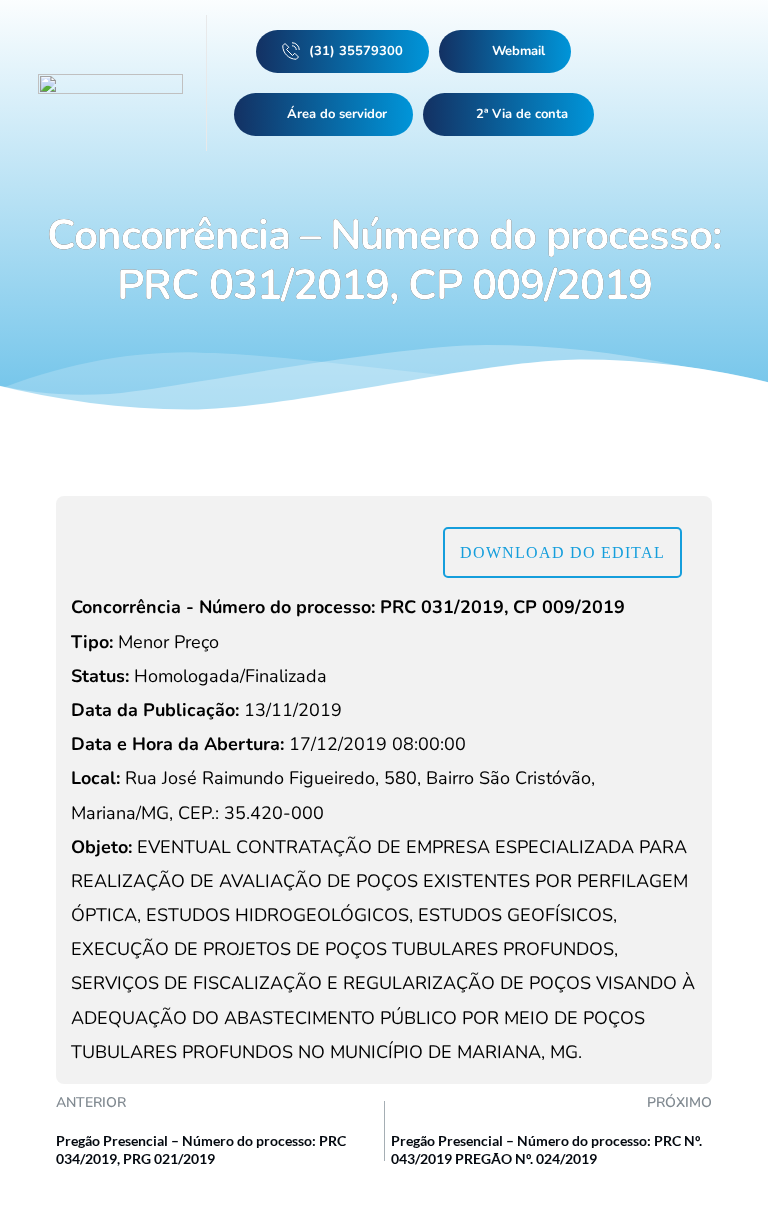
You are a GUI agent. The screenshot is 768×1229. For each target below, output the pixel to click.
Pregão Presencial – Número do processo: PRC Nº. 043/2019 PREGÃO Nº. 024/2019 (546, 1149)
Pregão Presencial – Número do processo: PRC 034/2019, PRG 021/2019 (201, 1149)
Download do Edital (562, 552)
